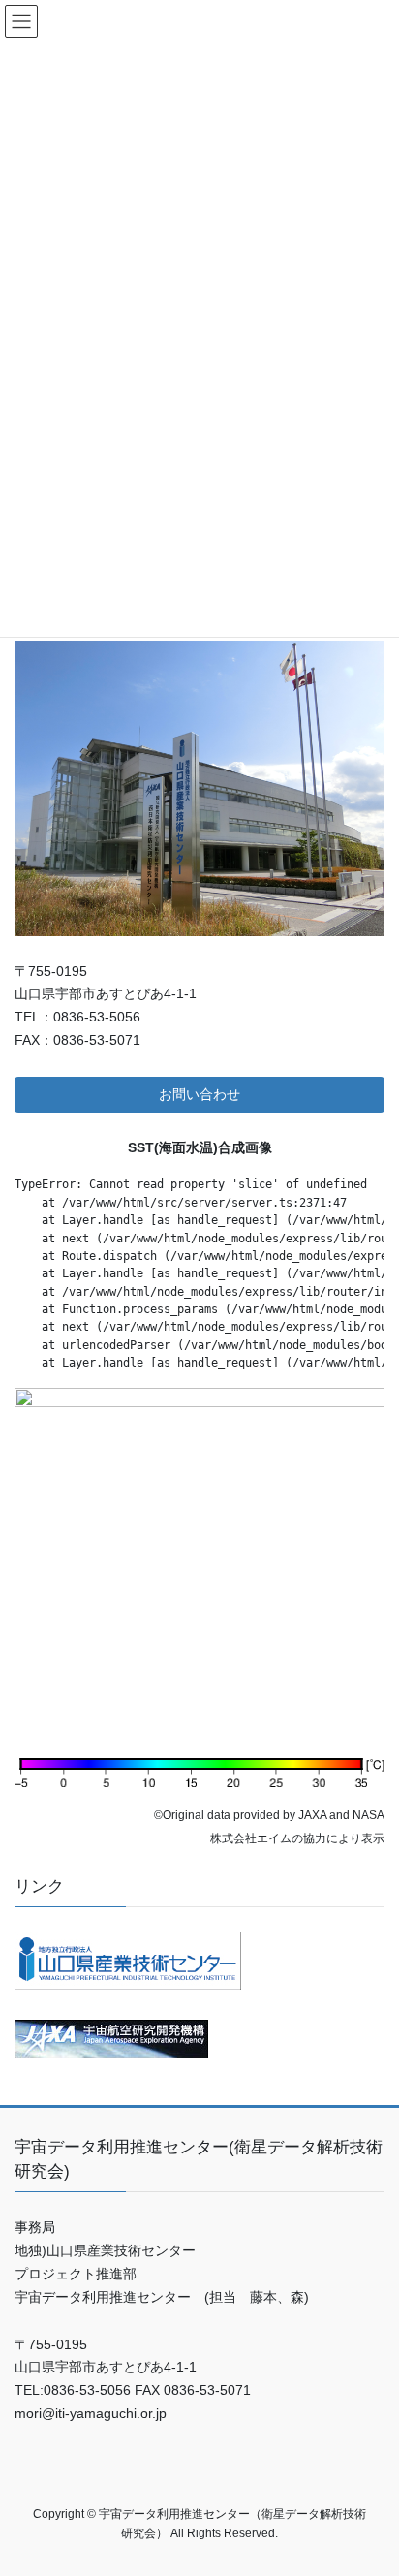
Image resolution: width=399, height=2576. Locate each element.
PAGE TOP (370, 2481)
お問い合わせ (199, 1094)
